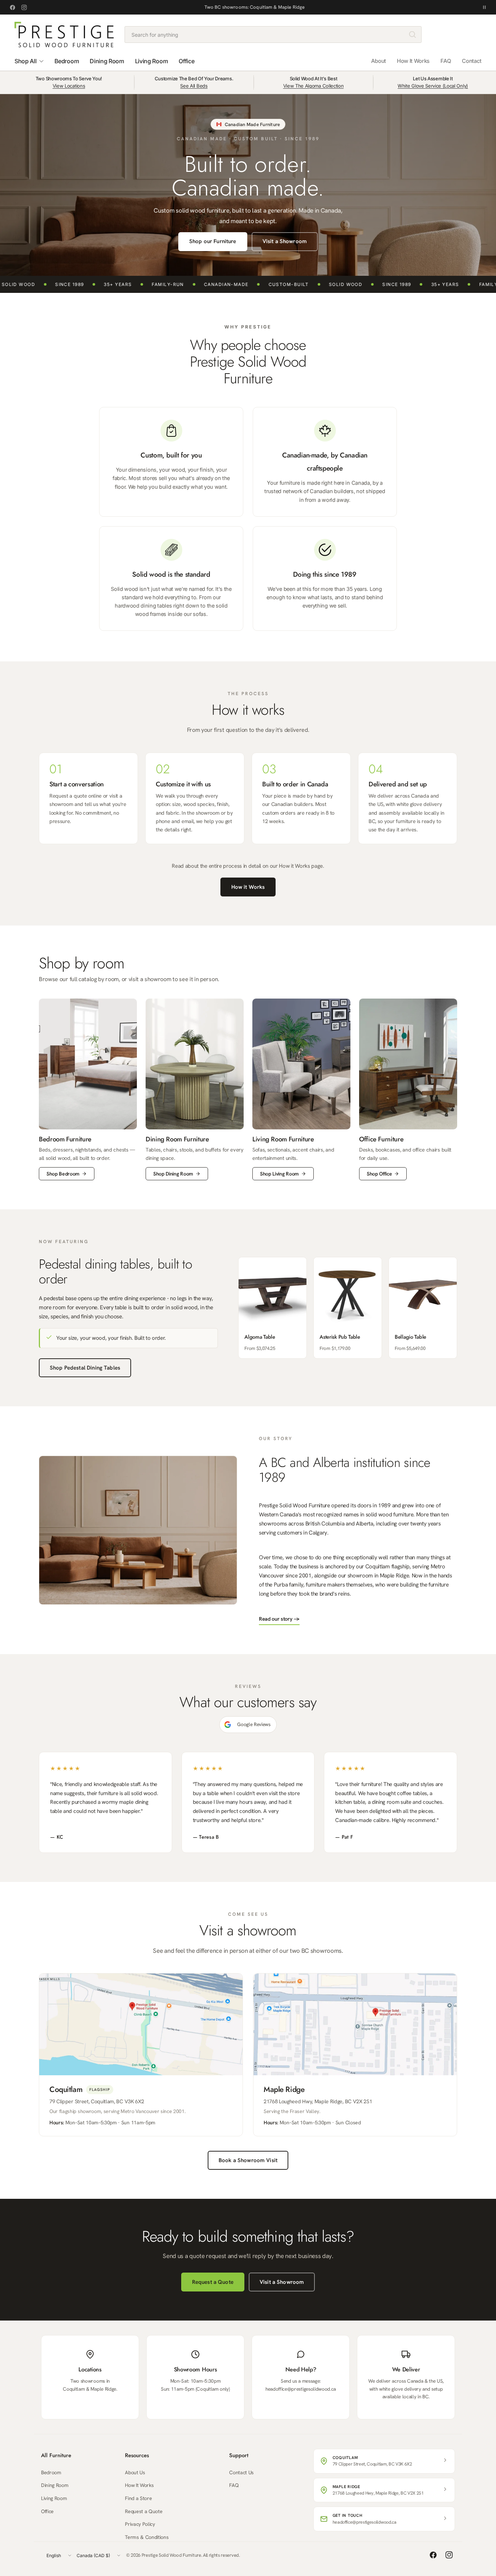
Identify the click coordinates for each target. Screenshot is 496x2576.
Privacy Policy (140, 2524)
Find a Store (138, 2498)
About (379, 61)
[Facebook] (12, 7)
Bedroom (51, 2472)
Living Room (54, 2498)
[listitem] (273, 1308)
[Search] (412, 35)
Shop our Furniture (213, 241)
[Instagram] (24, 7)
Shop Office (379, 1174)
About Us (135, 2472)
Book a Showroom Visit (248, 2160)
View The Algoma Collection (314, 86)
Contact (472, 61)
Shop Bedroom (63, 1174)
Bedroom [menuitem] (67, 61)
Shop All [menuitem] (25, 61)
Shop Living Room (279, 1174)
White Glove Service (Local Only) (433, 86)
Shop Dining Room (173, 1174)
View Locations (69, 86)
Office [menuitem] (186, 61)
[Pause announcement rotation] (484, 7)
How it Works (248, 887)
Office (47, 2511)
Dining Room (55, 2485)
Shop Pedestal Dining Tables (85, 1368)
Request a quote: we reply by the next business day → (255, 7)
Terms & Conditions (147, 2537)
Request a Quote (213, 2282)
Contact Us (241, 2472)
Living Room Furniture (283, 1139)
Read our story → (279, 1619)
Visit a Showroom (285, 241)
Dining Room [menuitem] (107, 61)
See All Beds (194, 86)
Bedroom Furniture (65, 1139)
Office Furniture (381, 1139)
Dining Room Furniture (177, 1139)
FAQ (446, 61)
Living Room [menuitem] (151, 61)
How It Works (413, 61)
